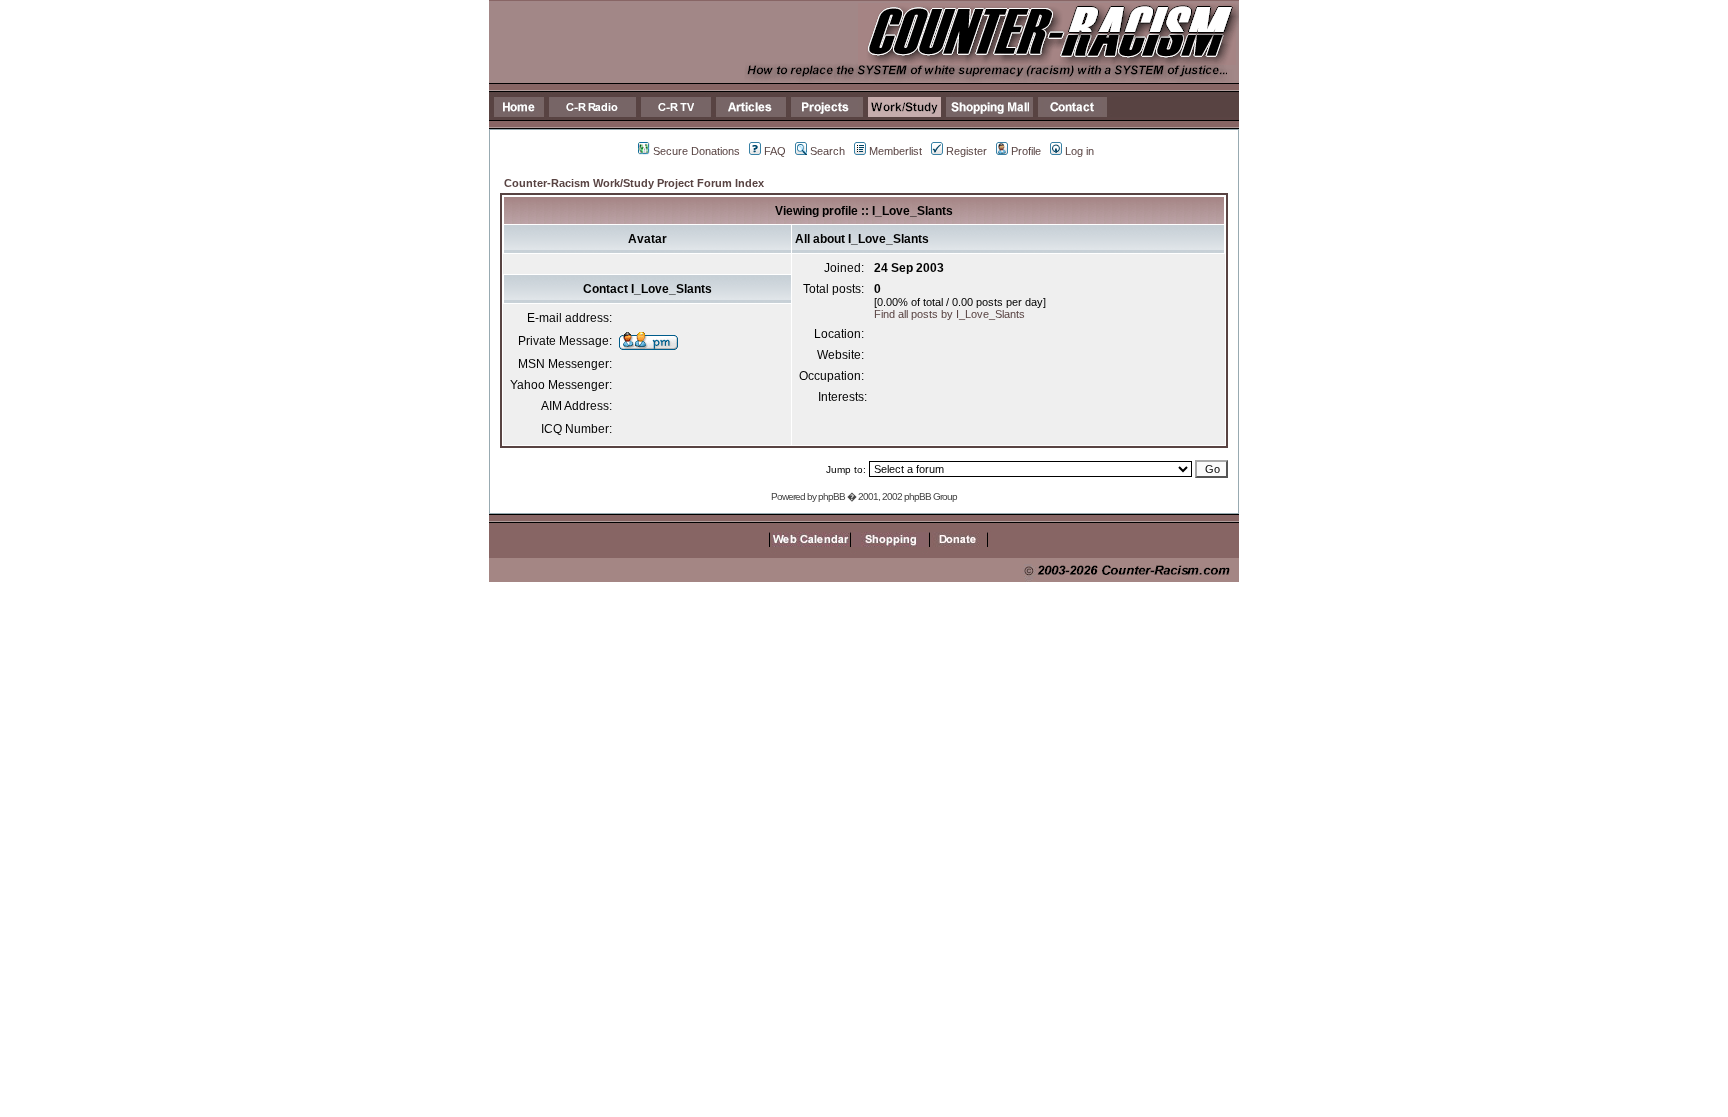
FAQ (775, 151)
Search (827, 151)
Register (966, 151)
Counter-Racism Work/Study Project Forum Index (634, 183)
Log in (1079, 151)
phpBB (831, 496)
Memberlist (895, 151)
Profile (1026, 151)
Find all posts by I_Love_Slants (949, 314)
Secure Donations (696, 151)
